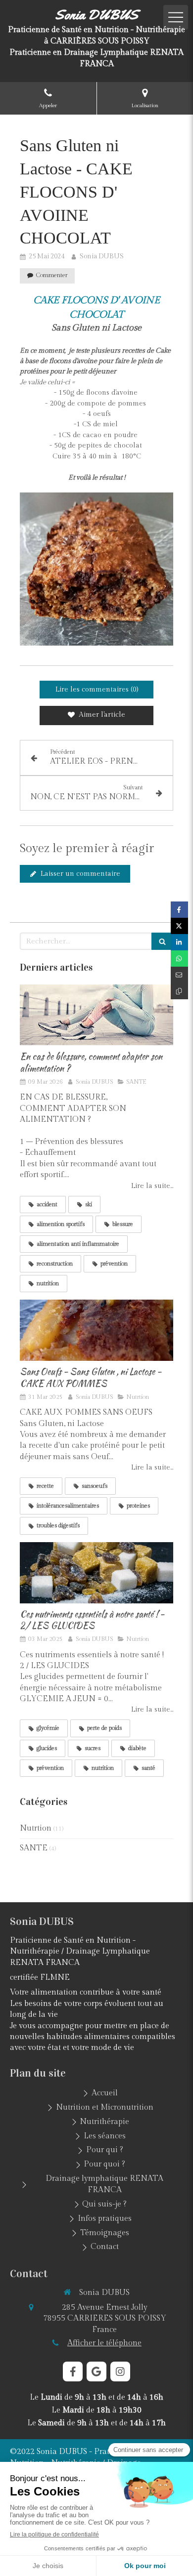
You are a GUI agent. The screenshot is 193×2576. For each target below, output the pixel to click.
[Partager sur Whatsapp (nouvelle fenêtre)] (179, 959)
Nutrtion (36, 1828)
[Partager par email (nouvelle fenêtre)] (179, 975)
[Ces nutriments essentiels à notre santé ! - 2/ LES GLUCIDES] (96, 1573)
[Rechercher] (162, 941)
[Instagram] (120, 2372)
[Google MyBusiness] (96, 2372)
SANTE (34, 1848)
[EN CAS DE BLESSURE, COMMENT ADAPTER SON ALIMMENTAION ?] (96, 1015)
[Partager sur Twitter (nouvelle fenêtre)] (179, 926)
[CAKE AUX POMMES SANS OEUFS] (96, 1330)
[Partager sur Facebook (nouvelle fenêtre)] (179, 910)
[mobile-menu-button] (176, 17)
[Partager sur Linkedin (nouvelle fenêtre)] (179, 942)
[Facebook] (73, 2372)
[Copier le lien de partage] (179, 991)
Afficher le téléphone (104, 2343)
